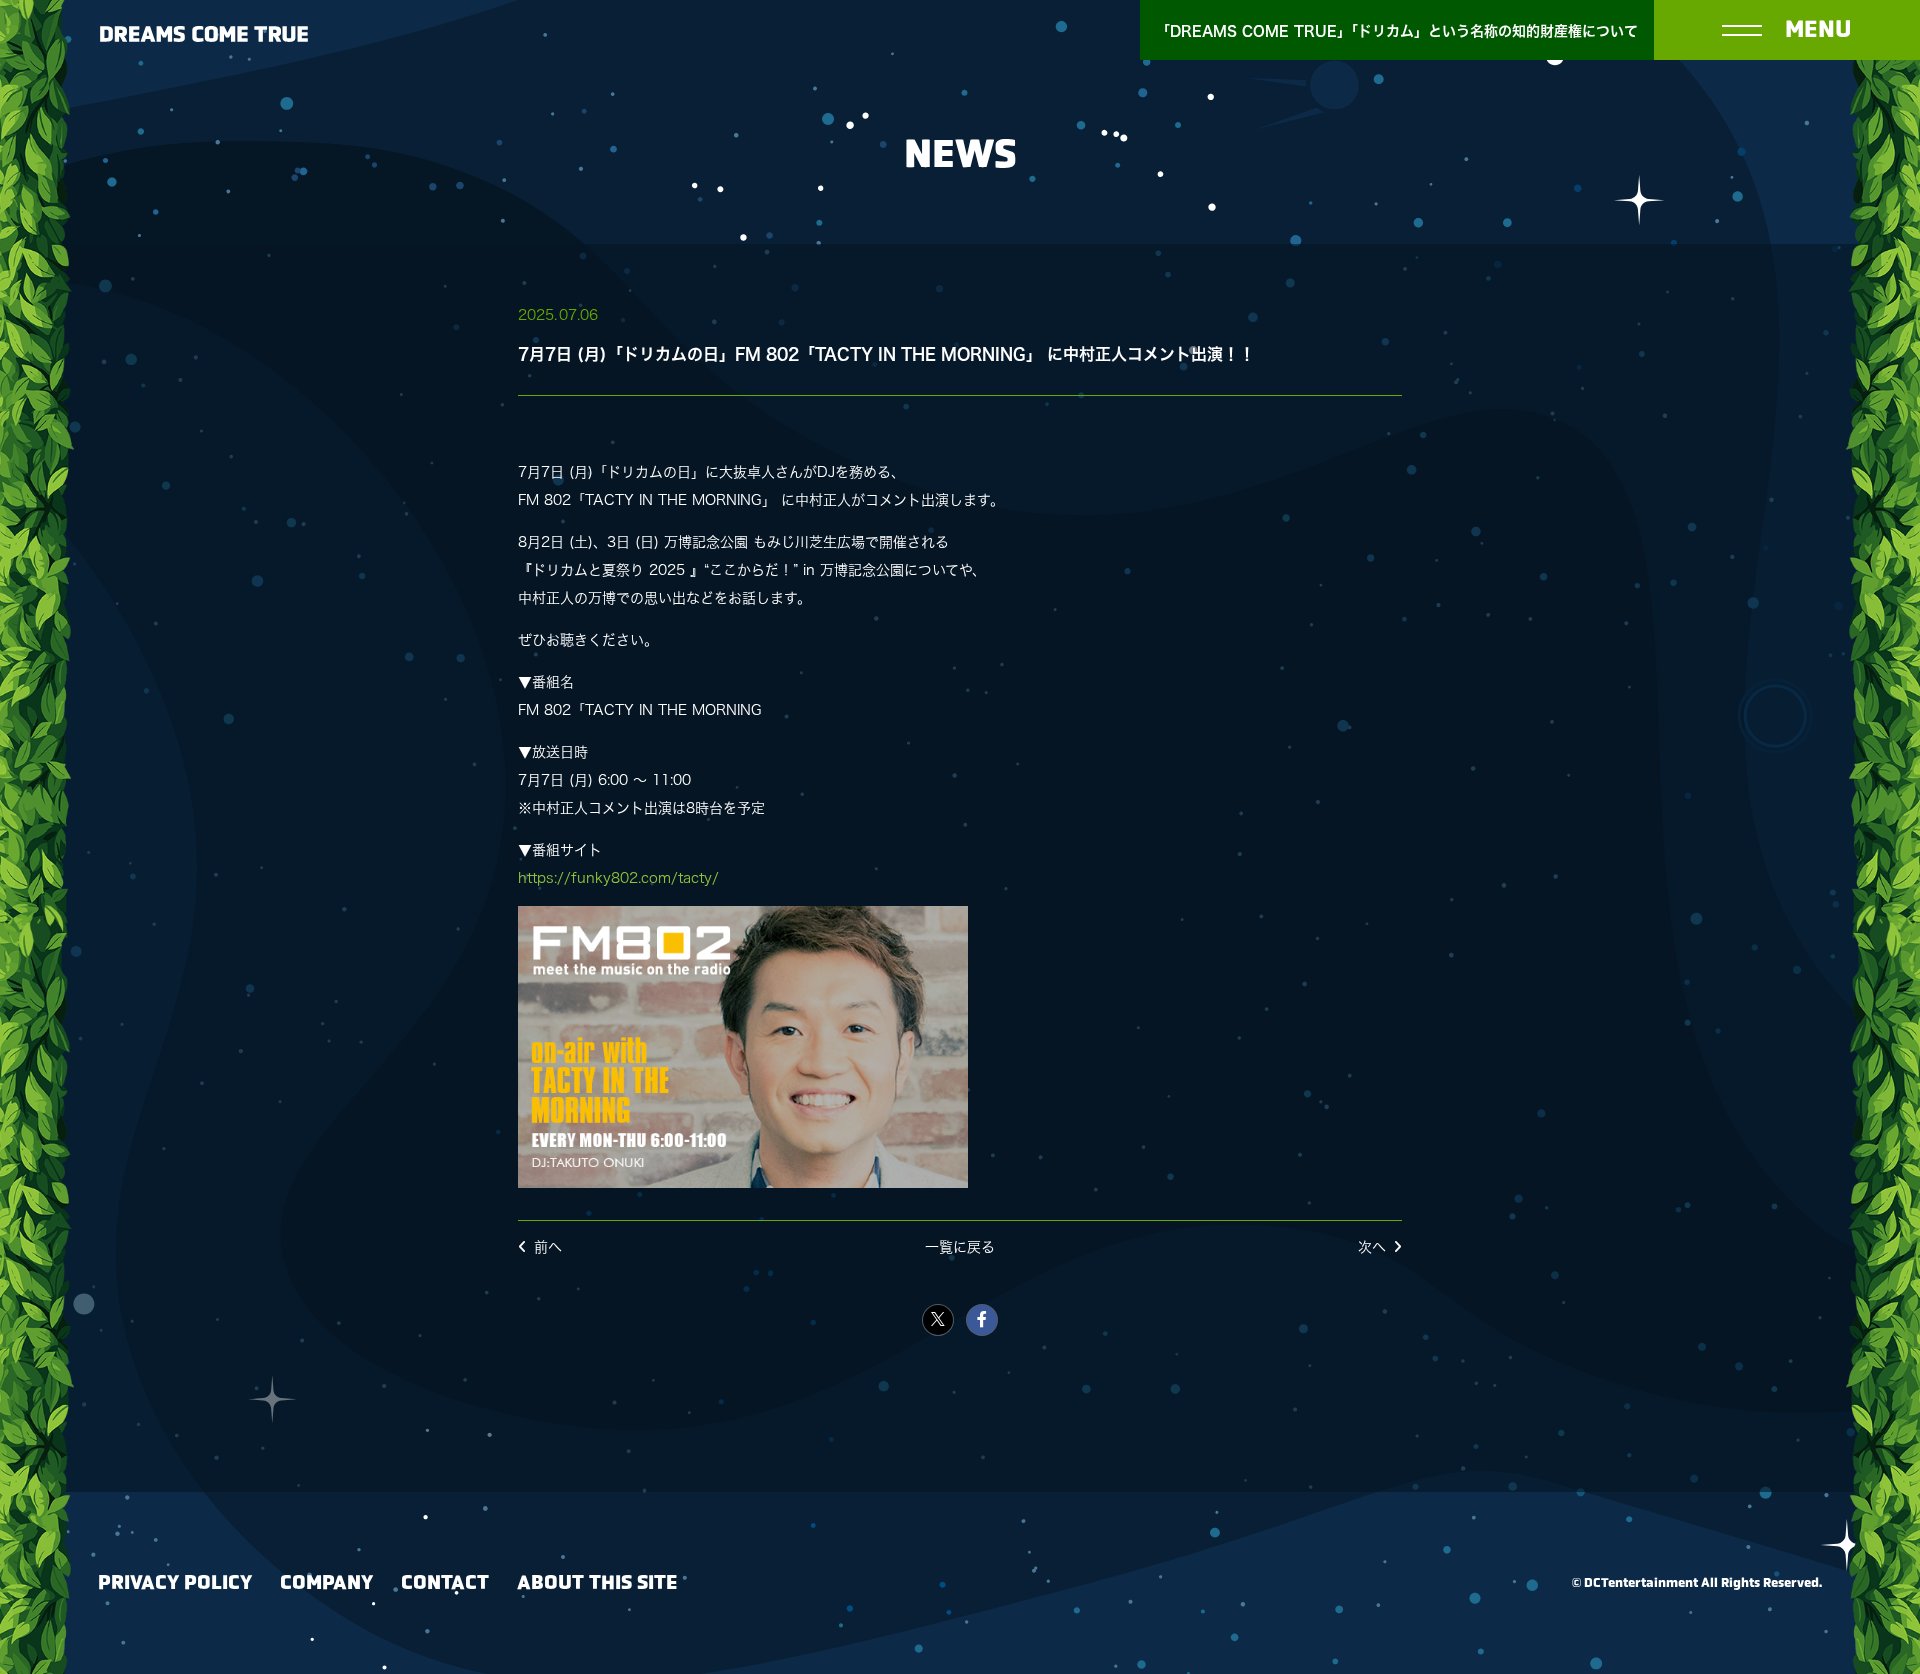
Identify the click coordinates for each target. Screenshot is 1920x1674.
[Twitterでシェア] (938, 1320)
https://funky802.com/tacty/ (618, 878)
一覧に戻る (960, 1247)
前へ (548, 1247)
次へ (1372, 1247)
